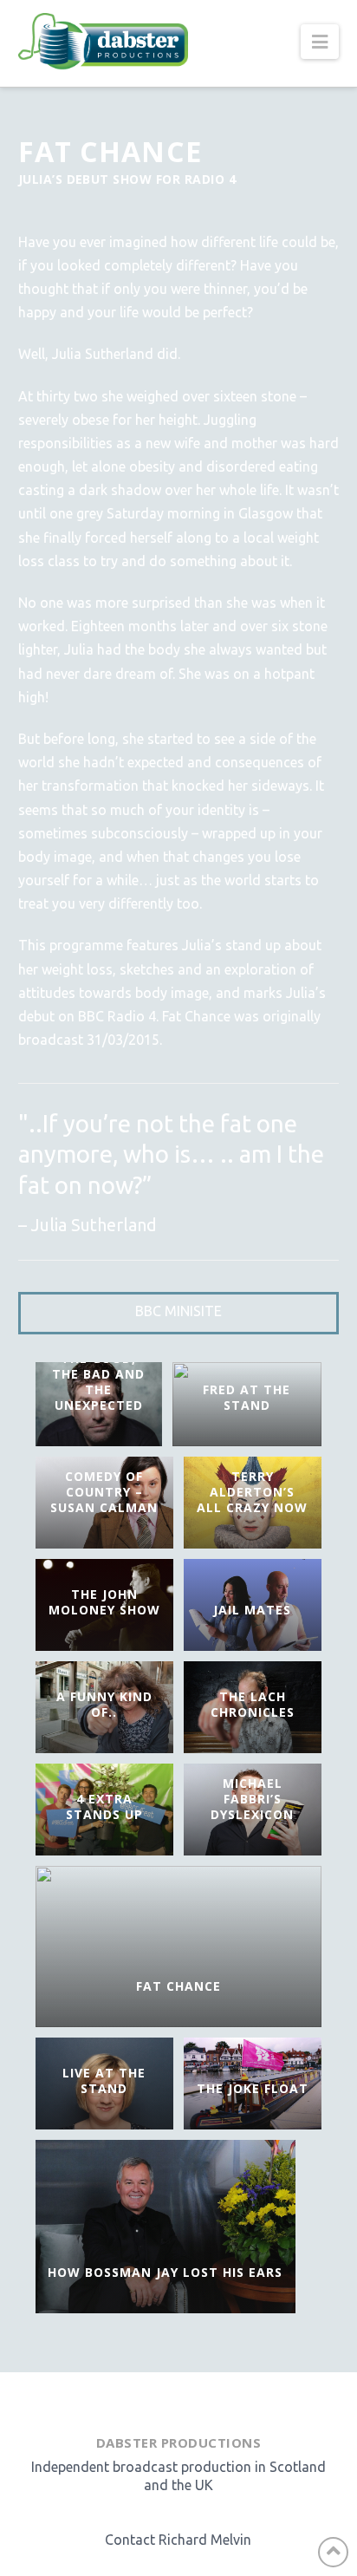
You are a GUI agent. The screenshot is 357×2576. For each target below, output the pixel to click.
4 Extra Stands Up (104, 1806)
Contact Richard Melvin (178, 2540)
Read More (116, 1849)
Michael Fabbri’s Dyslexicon (252, 1799)
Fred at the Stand (247, 1397)
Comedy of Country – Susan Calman (104, 1492)
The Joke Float (253, 2088)
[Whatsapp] (187, 2399)
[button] (320, 42)
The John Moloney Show (104, 1602)
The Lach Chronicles (253, 1704)
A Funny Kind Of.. (104, 1704)
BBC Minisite (178, 1311)
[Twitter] (163, 2399)
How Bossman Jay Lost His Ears (165, 2272)
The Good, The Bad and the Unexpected (98, 1382)
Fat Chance (178, 1986)
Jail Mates (252, 1610)
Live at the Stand (104, 2080)
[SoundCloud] (214, 2399)
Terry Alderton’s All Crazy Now (252, 1492)
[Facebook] (140, 2399)
